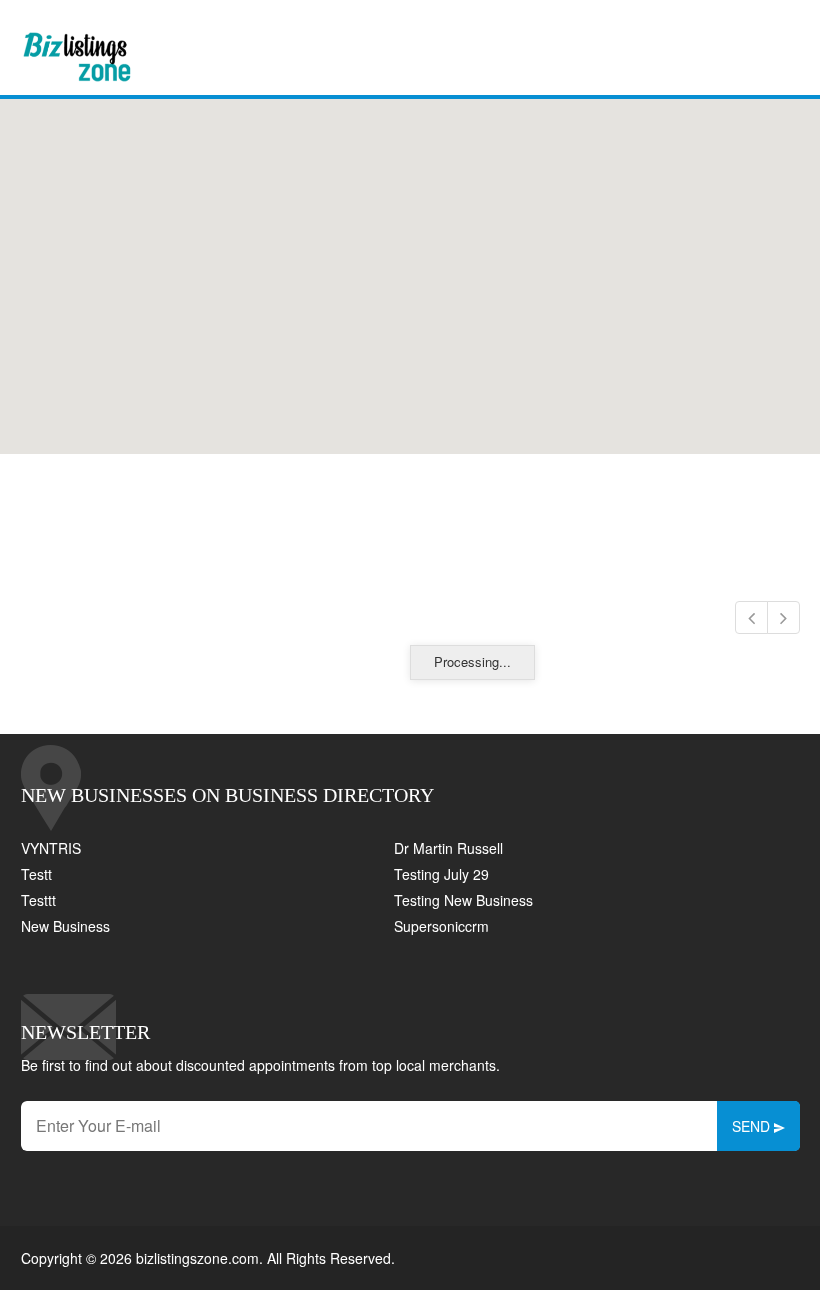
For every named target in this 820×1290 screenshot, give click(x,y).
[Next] (783, 617)
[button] (410, 265)
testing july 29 (441, 874)
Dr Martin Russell (448, 848)
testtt (38, 900)
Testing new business (463, 900)
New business (65, 926)
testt (36, 874)
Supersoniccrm (441, 926)
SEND (753, 1126)
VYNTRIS (51, 848)
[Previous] (751, 617)
